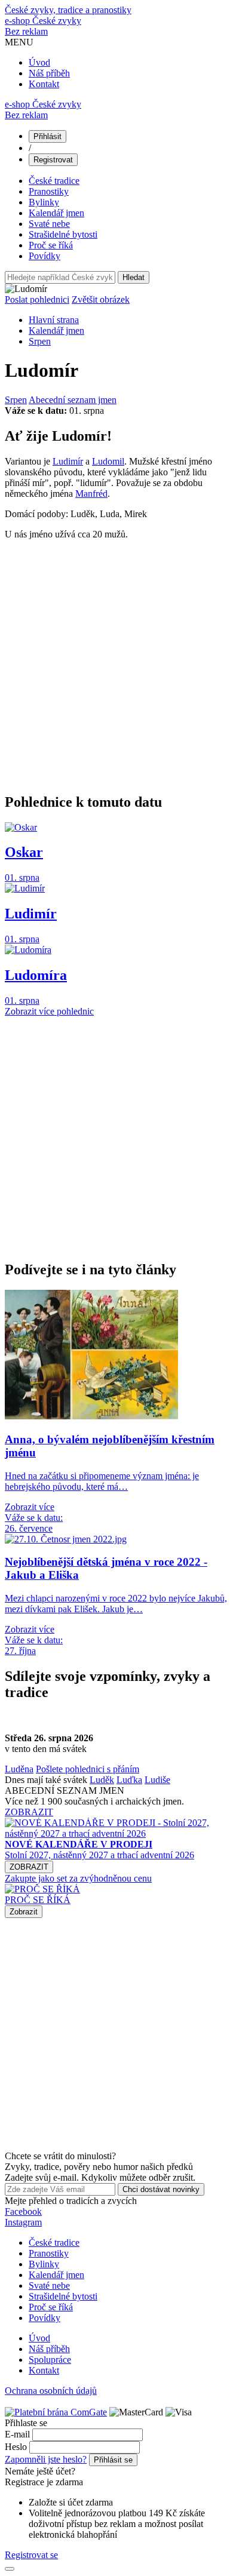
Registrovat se (31, 2555)
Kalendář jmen (56, 213)
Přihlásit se (113, 2460)
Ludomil (108, 461)
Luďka (129, 1780)
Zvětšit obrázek (101, 299)
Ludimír (68, 461)
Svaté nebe (49, 224)
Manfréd (91, 494)
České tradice (54, 181)
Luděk (102, 1780)
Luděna (19, 1769)
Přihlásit (47, 136)
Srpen (40, 341)
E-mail (17, 2434)
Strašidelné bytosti (63, 234)
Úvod (39, 62)
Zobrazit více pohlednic (49, 1011)
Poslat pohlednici (37, 299)
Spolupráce (50, 2360)
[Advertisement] (116, 666)
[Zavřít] (10, 2569)
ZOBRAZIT (29, 1812)
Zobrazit (24, 1912)
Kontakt (44, 84)
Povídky (45, 256)
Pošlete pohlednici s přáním (88, 1769)
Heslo (16, 2447)
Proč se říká (51, 245)
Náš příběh (49, 73)
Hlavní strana (54, 320)
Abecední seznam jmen (73, 400)
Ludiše (157, 1780)
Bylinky (44, 202)
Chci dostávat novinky (161, 2189)
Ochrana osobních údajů (51, 2391)
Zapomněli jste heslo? (46, 2459)
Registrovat (53, 160)
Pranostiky (49, 191)
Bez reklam (26, 31)
